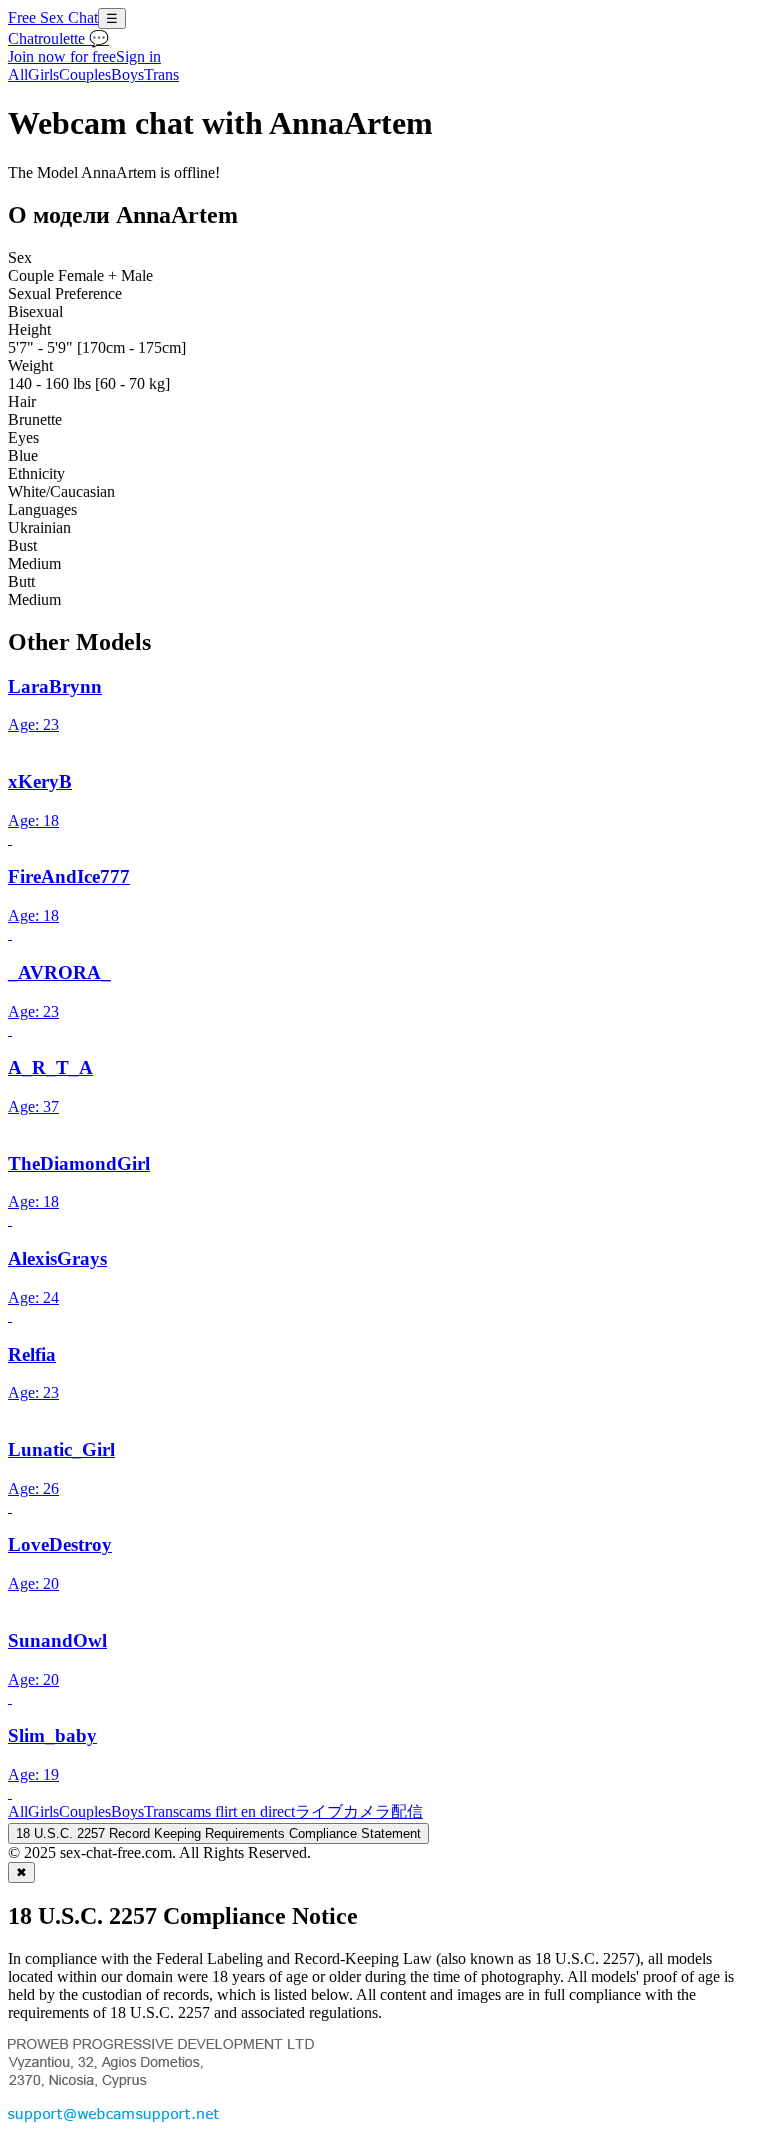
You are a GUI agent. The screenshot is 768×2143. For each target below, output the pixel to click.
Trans (161, 74)
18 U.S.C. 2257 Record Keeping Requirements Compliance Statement (218, 1833)
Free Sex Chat (53, 17)
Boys (127, 74)
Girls (43, 74)
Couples (85, 74)
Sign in (138, 56)
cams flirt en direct (237, 1811)
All (18, 74)
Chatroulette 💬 (58, 38)
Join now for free (62, 56)
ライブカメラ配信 (359, 1811)
